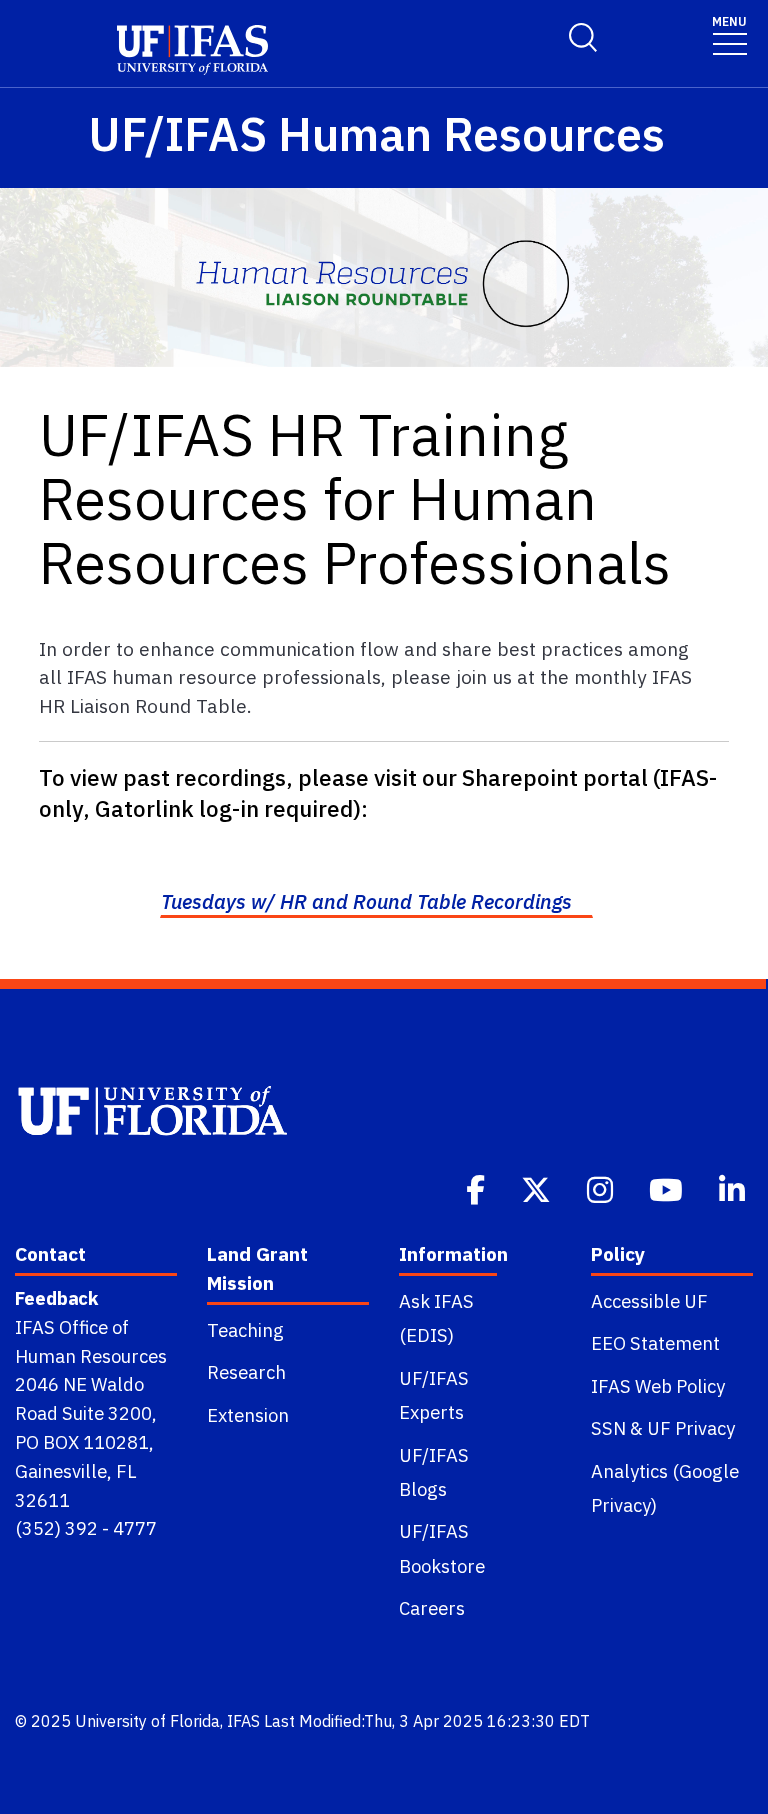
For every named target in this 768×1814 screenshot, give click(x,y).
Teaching (245, 1330)
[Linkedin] (734, 1188)
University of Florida (147, 1721)
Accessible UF (649, 1301)
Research (246, 1372)
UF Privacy (691, 1428)
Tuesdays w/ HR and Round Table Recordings (366, 901)
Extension (248, 1415)
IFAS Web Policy (658, 1386)
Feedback (56, 1298)
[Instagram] (602, 1188)
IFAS (243, 1721)
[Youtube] (668, 1188)
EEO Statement (655, 1343)
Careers (432, 1608)
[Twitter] (538, 1188)
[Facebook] (477, 1188)
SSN (608, 1428)
